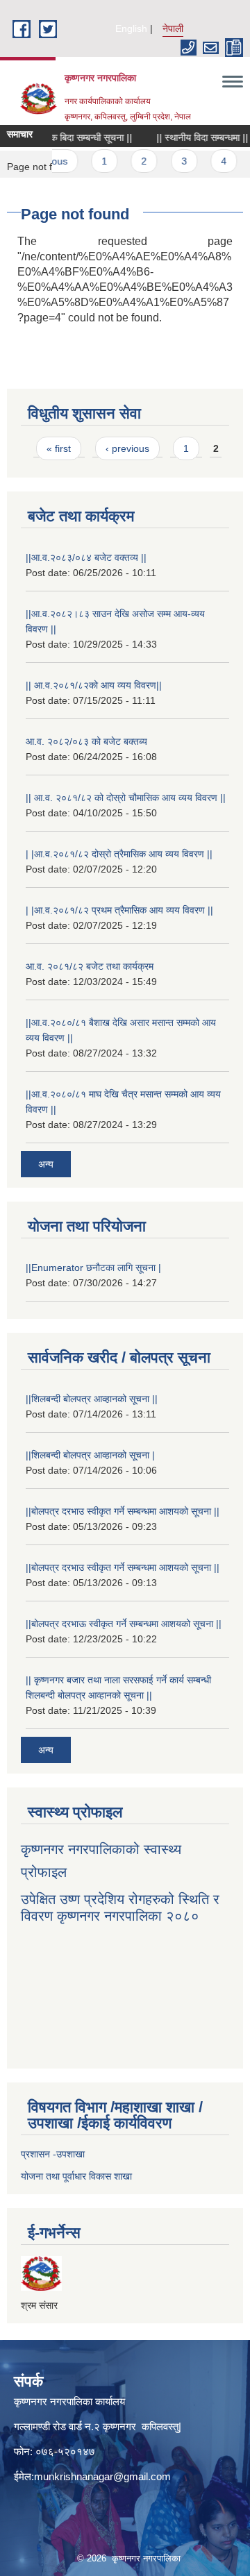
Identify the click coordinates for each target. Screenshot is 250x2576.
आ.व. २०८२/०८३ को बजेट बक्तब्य (86, 741)
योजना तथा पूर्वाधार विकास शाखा (76, 2176)
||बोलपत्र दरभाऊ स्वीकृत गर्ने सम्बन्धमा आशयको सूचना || (124, 1624)
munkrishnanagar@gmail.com (102, 2476)
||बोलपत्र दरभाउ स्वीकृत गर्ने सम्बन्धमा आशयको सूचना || (123, 1511)
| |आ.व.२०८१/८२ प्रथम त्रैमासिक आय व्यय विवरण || (119, 910)
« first (59, 448)
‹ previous (127, 448)
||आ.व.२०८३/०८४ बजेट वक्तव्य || (86, 557)
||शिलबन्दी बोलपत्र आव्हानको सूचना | (90, 1455)
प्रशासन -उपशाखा (53, 2154)
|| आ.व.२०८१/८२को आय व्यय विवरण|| (94, 685)
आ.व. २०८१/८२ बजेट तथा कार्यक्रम (90, 966)
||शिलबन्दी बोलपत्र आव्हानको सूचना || (92, 1399)
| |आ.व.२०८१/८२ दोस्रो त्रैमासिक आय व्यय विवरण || (119, 854)
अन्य (46, 1164)
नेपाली (173, 28)
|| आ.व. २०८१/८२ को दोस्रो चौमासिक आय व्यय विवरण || (126, 798)
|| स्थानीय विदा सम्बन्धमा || (192, 137)
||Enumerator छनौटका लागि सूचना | (93, 1268)
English (131, 28)
